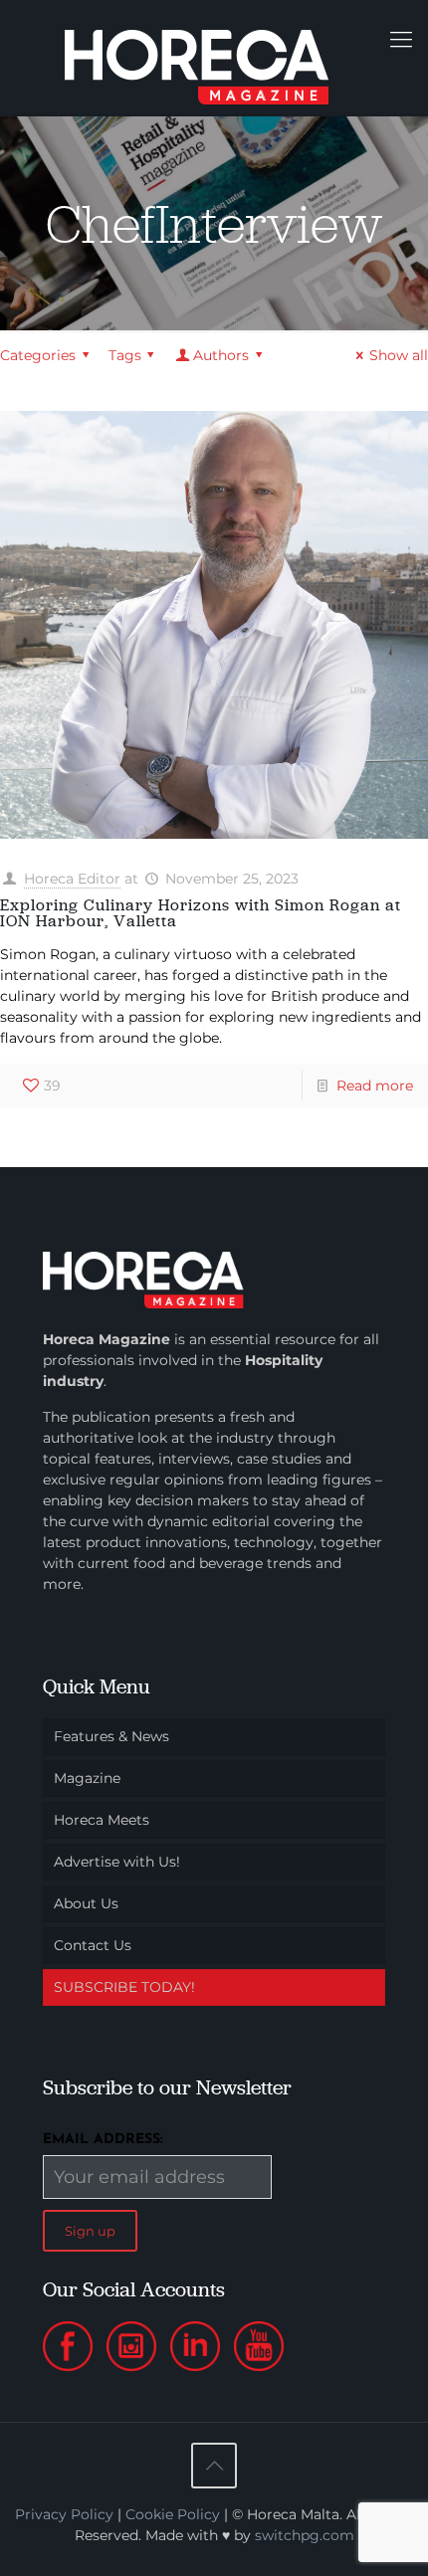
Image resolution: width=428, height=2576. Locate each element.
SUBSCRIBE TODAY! (124, 1987)
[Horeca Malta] (214, 57)
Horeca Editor (72, 879)
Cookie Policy (173, 2514)
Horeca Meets (102, 1820)
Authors (221, 355)
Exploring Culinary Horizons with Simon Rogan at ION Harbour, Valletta (201, 913)
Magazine (87, 1778)
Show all (399, 355)
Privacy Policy (64, 2514)
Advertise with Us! (117, 1862)
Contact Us (93, 1945)
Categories (38, 355)
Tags (125, 355)
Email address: (103, 2140)
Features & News (111, 1736)
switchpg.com (305, 2535)
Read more (375, 1086)
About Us (86, 1903)
